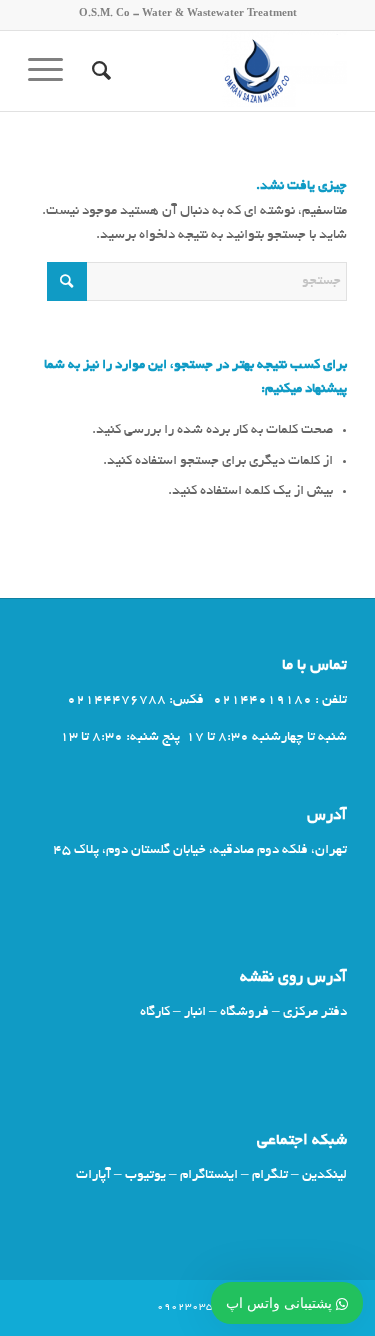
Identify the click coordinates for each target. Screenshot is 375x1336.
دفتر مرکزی (315, 1012)
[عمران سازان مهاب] (219, 71)
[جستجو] (98, 71)
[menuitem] (98, 71)
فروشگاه (244, 1012)
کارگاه (155, 1012)
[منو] (52, 71)
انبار (195, 1012)
